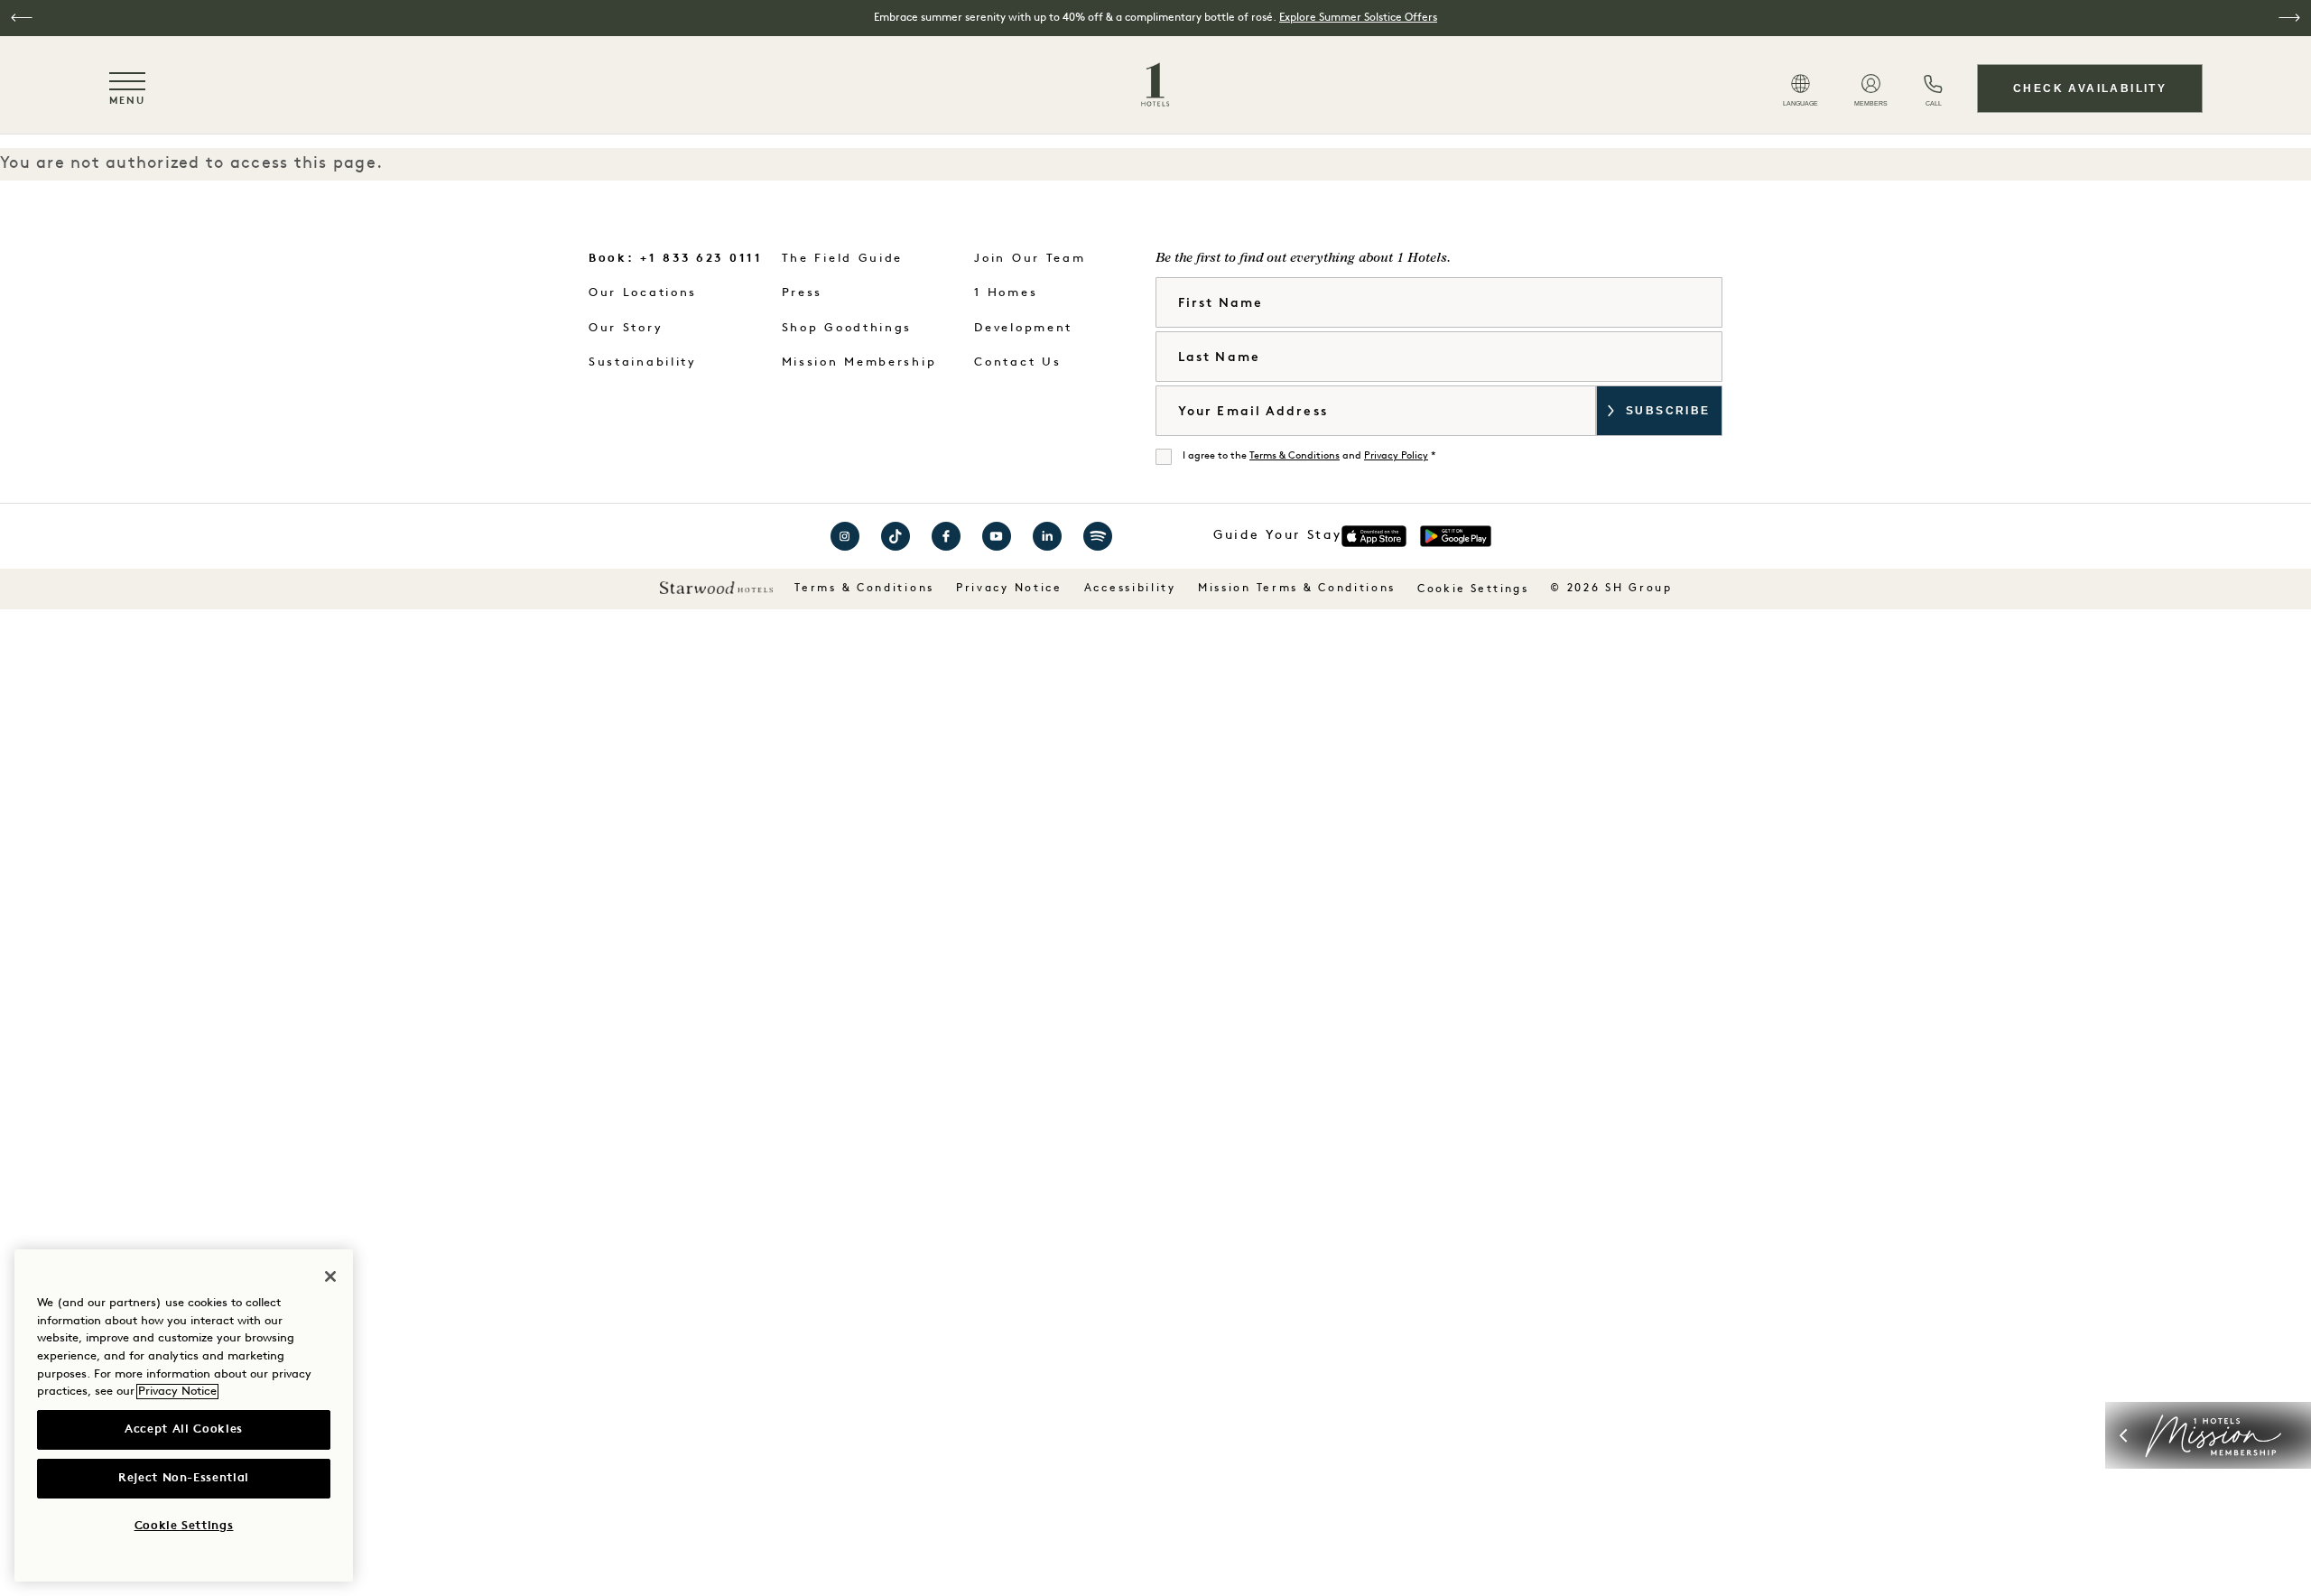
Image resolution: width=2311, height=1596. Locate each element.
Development (1023, 328)
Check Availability (2090, 88)
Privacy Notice (1009, 589)
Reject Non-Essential (184, 1478)
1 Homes (1006, 293)
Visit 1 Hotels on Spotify (1098, 536)
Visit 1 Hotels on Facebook (946, 536)
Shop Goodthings (847, 328)
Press (803, 293)
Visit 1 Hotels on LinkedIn (1047, 536)
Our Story (626, 328)
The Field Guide (843, 259)
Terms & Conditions (1295, 456)
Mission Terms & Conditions (1297, 589)
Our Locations (643, 293)
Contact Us (1017, 362)
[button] (22, 18)
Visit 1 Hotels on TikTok (896, 536)
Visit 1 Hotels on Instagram (845, 536)
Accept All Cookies (184, 1429)
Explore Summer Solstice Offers (1358, 18)
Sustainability (643, 362)
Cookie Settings (1473, 589)
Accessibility (1130, 589)
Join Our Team (1030, 259)
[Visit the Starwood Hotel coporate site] (716, 588)
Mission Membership (859, 362)
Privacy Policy (1396, 456)
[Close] (330, 1276)
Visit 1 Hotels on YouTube (997, 536)
